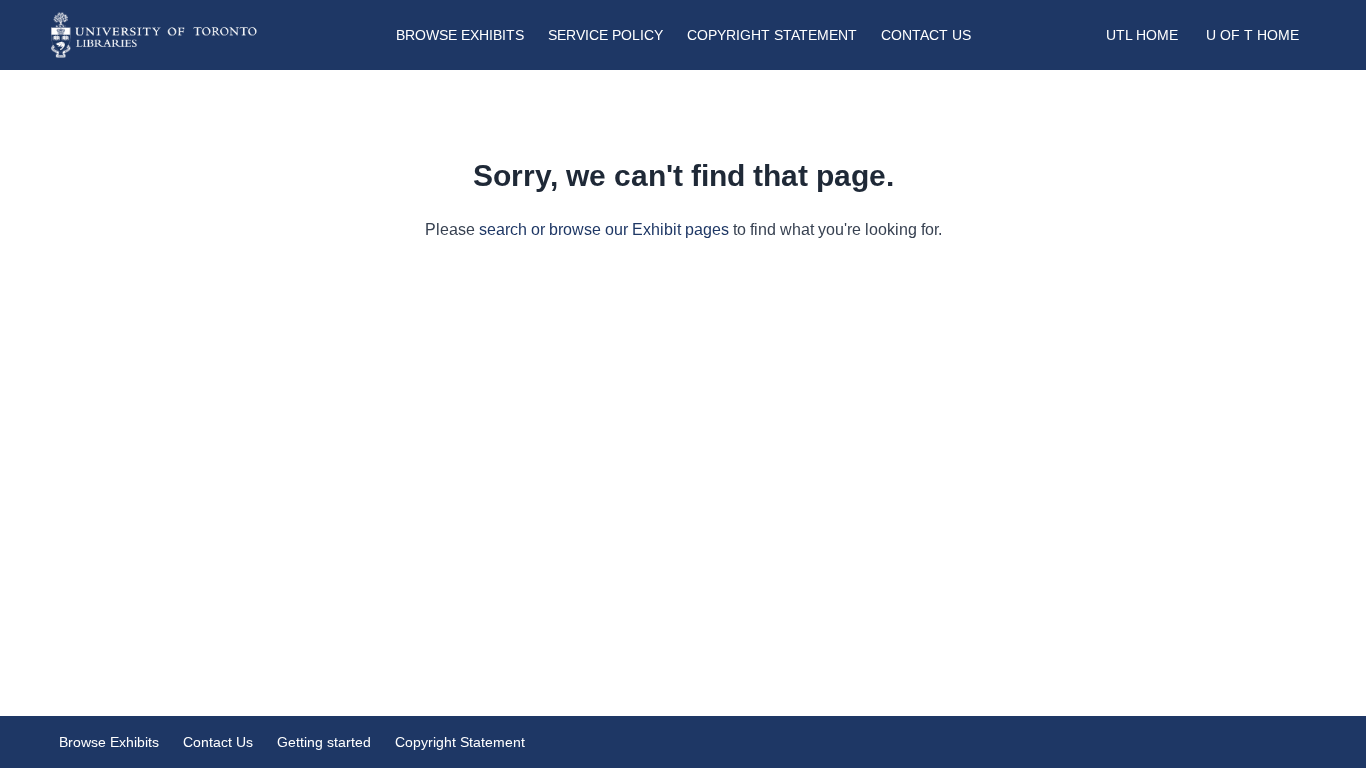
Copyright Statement (772, 35)
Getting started (324, 742)
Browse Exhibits (460, 35)
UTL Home (1142, 35)
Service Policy (605, 35)
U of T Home (1252, 35)
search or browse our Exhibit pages (604, 229)
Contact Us (926, 35)
